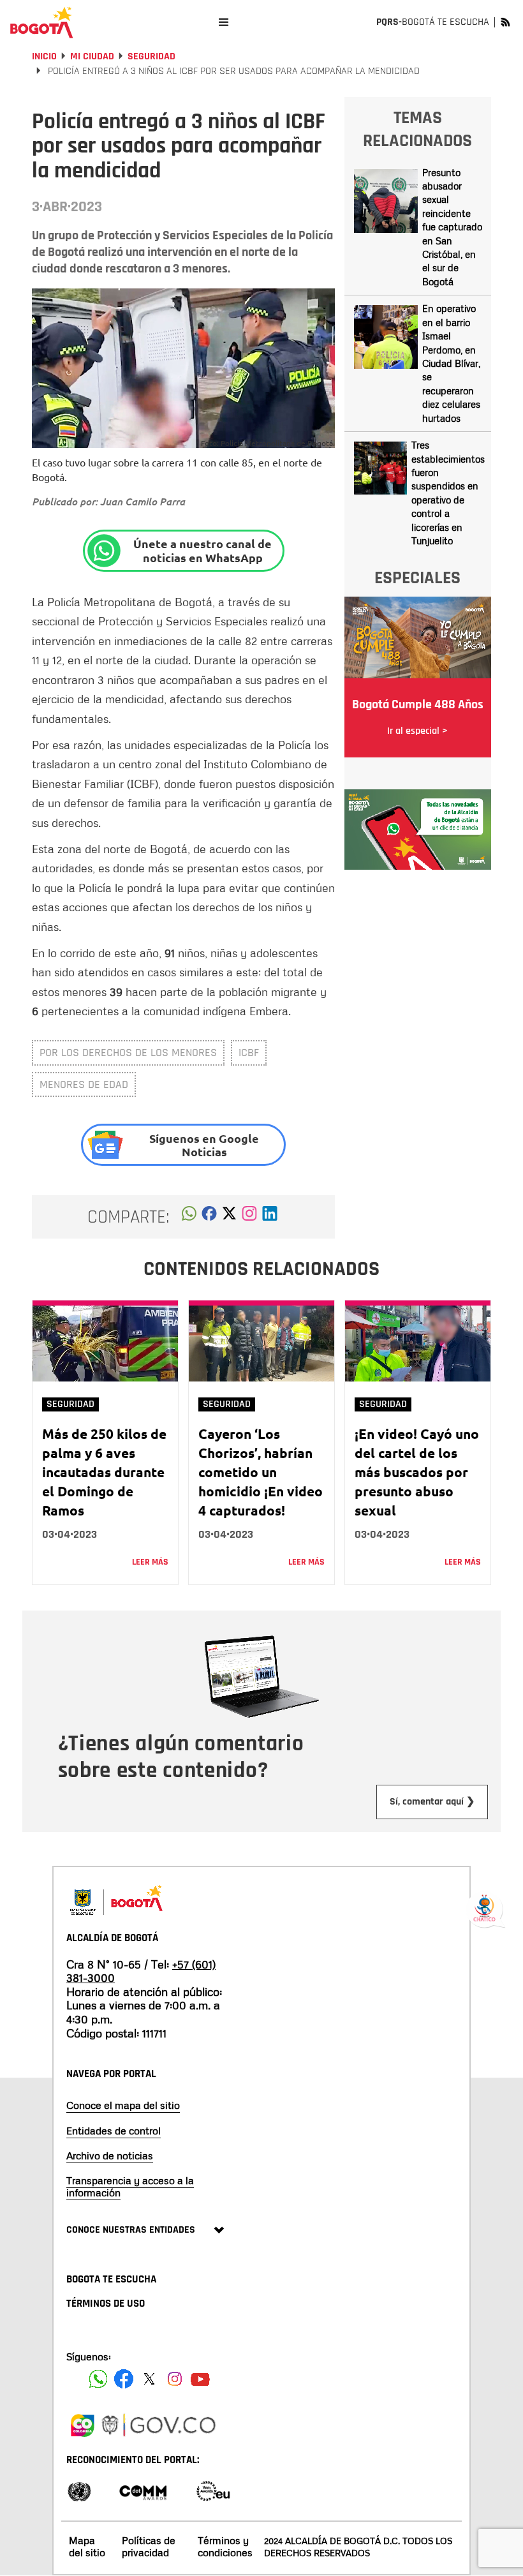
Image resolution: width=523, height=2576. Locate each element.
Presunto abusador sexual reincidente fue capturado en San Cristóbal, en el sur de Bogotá (452, 227)
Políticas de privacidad (149, 2546)
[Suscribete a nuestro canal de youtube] (200, 2379)
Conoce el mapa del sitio (123, 2105)
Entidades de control (114, 2131)
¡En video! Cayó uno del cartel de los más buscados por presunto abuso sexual (417, 1472)
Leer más (150, 1562)
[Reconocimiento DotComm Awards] (143, 2490)
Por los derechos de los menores (128, 1053)
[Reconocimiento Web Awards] (213, 2490)
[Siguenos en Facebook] (98, 2379)
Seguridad (151, 56)
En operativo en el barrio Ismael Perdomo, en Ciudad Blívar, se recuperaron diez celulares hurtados (451, 363)
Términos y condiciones (225, 2546)
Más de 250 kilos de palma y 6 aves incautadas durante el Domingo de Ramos (104, 1472)
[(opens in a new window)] (249, 1217)
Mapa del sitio (87, 2546)
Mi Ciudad (92, 56)
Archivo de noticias (110, 2155)
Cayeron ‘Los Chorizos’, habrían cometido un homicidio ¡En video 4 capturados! (261, 1472)
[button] (189, 1217)
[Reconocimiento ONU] (79, 2490)
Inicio (44, 56)
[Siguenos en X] (149, 2379)
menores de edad (84, 1084)
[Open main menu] (224, 22)
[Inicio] (41, 22)
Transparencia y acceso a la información (130, 2186)
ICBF (249, 1053)
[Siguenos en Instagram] (175, 2379)
